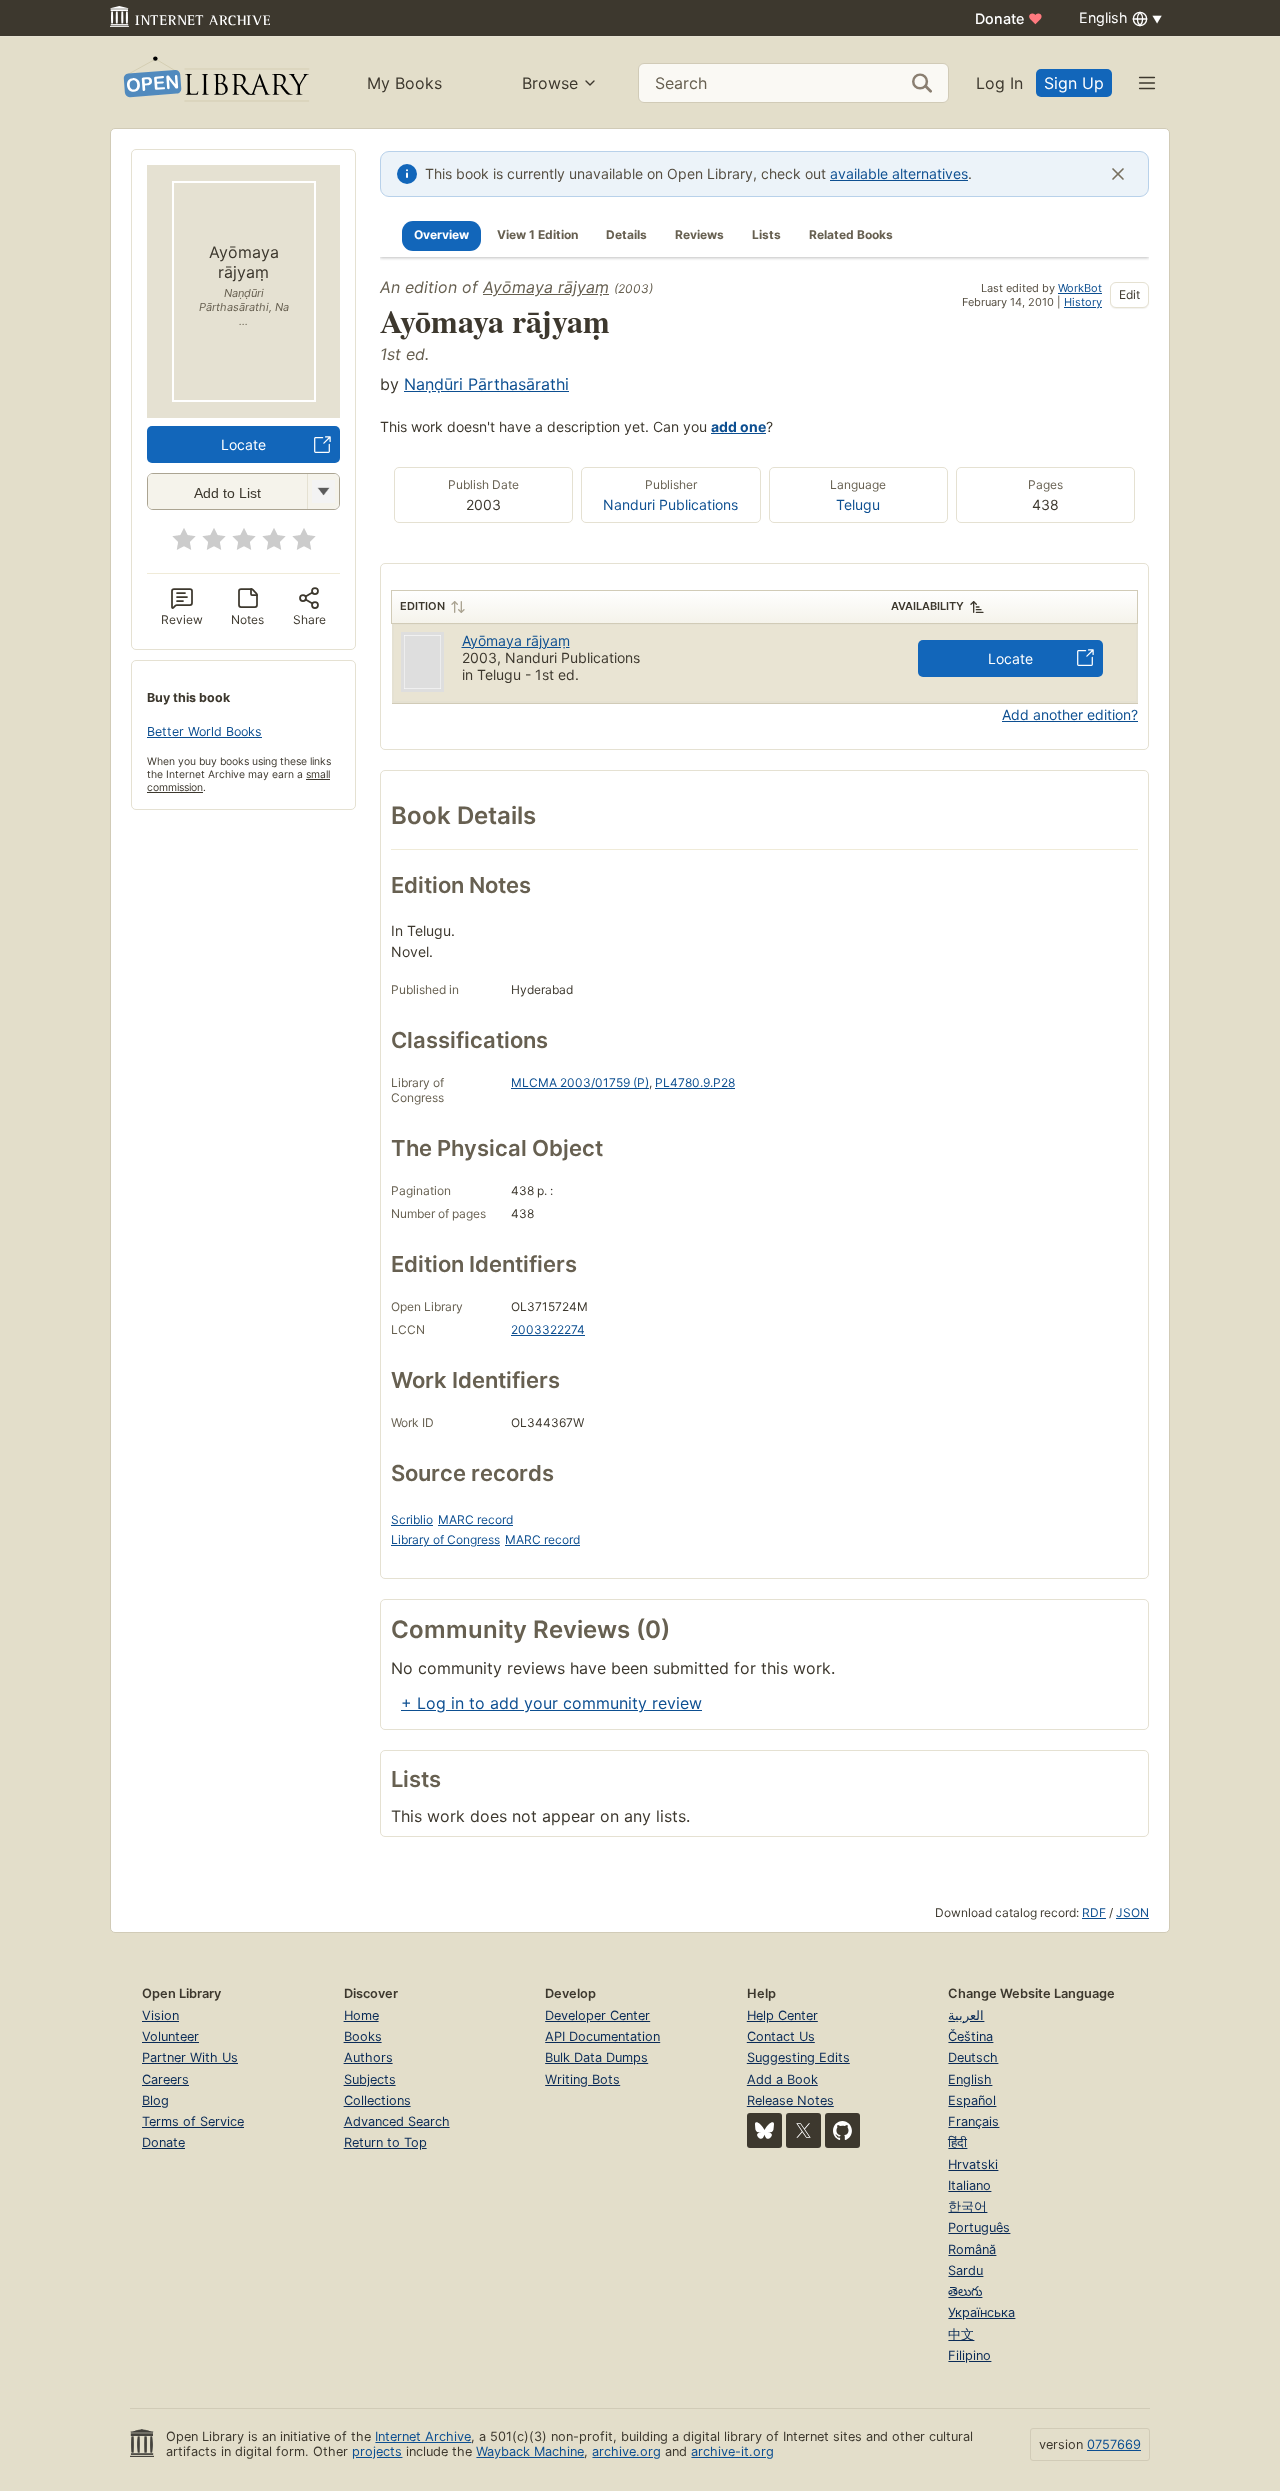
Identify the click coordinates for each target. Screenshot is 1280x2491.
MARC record (475, 1519)
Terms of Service (193, 2121)
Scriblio (412, 1519)
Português (979, 2227)
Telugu (858, 504)
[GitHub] (842, 2130)
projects (377, 2451)
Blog (155, 2100)
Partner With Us (190, 2057)
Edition (422, 606)
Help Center (782, 2015)
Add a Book (782, 2079)
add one (738, 426)
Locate (243, 444)
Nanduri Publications (670, 504)
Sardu (965, 2270)
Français (973, 2121)
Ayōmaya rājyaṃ (546, 287)
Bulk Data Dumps (596, 2057)
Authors (368, 2057)
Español (972, 2100)
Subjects (370, 2079)
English (970, 2079)
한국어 (967, 2206)
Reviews (699, 234)
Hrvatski (973, 2164)
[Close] (1118, 174)
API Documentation (602, 2036)
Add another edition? (1070, 714)
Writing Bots (582, 2079)
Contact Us (781, 2036)
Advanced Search (397, 2121)
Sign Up (1074, 83)
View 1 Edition (537, 234)
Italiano (969, 2185)
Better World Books (204, 731)
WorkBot (1080, 288)
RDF (1094, 1912)
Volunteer (170, 2036)
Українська (981, 2312)
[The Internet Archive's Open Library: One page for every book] (214, 82)
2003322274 (548, 1329)
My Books (404, 83)
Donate (1009, 18)
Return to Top (385, 2142)
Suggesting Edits (798, 2057)
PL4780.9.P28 (695, 1082)
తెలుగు (965, 2291)
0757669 (1114, 2444)
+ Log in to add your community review (551, 1703)
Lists (766, 234)
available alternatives (899, 173)
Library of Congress (445, 1539)
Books (363, 2036)
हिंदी (957, 2142)
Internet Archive (423, 2436)
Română (972, 2249)
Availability (927, 606)
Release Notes (790, 2100)
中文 (961, 2334)
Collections (377, 2100)
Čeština (970, 2036)
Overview (441, 234)
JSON (1132, 1912)
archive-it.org (732, 2451)
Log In (999, 83)
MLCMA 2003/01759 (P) (580, 1082)
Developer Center (597, 2015)
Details (626, 234)
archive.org (626, 2451)
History (1083, 302)
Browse (550, 83)
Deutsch (973, 2057)
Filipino (969, 2355)
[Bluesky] (764, 2130)
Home (361, 2015)
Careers (165, 2079)
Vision (160, 2015)
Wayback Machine (530, 2451)
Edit (1129, 294)
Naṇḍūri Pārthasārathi (486, 384)
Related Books (851, 234)
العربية (966, 2015)
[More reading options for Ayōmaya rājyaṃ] (323, 491)
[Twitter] (803, 2130)
